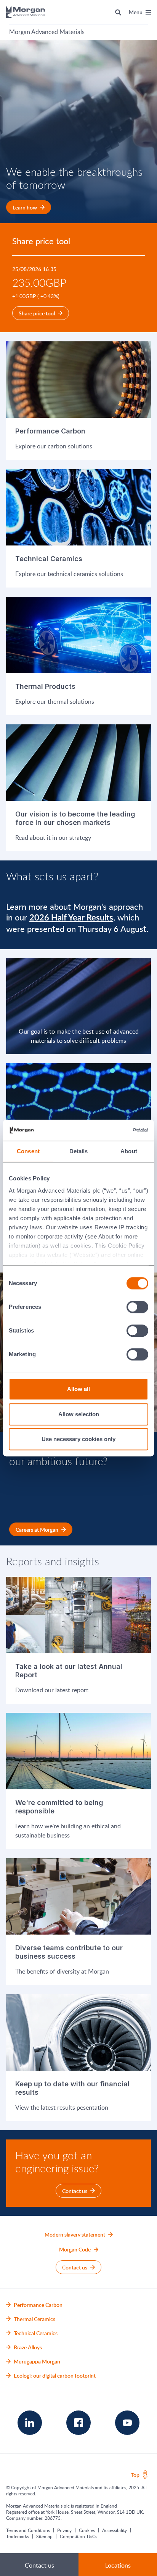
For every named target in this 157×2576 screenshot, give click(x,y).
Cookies (87, 2530)
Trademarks (18, 2536)
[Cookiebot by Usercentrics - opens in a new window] (115, 1130)
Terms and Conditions (28, 2530)
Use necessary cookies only (78, 1439)
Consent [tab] (28, 1151)
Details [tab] (79, 1151)
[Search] (118, 12)
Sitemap (44, 2536)
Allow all (78, 1389)
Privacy (64, 2530)
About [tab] (129, 1151)
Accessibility (115, 2530)
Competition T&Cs (78, 2536)
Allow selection (79, 1414)
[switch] (138, 1307)
